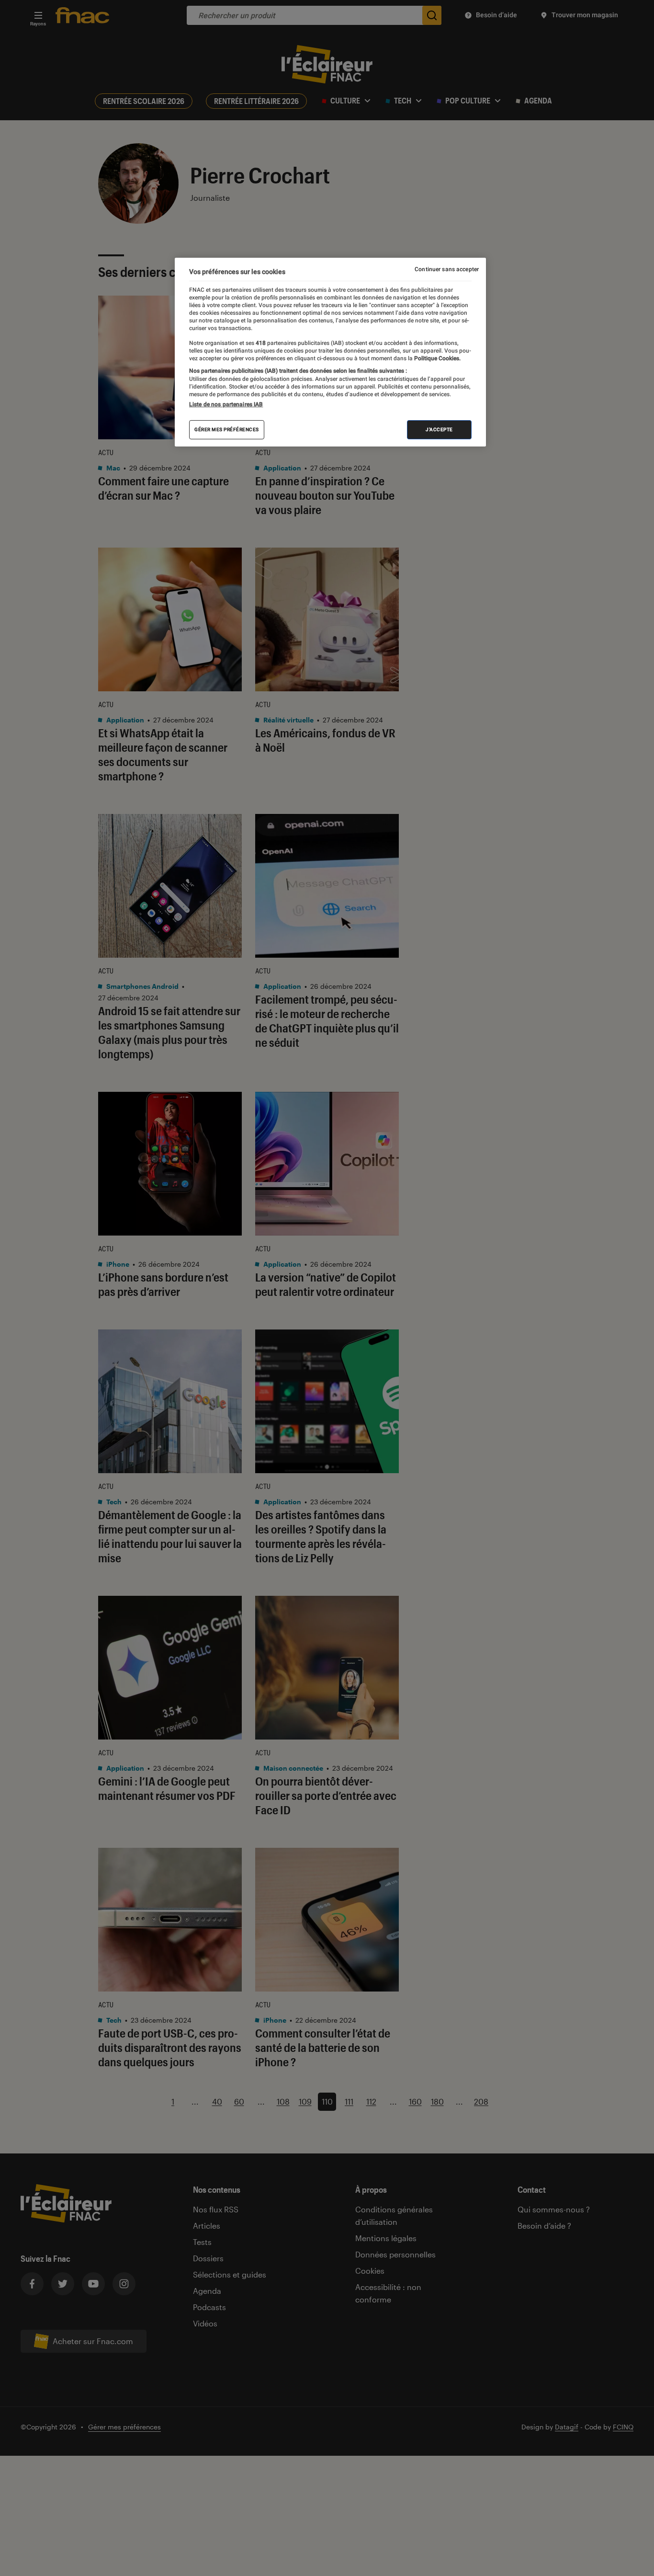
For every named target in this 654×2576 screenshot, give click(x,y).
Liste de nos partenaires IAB (226, 404)
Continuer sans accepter (447, 269)
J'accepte (439, 429)
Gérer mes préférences (227, 429)
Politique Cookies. (437, 358)
